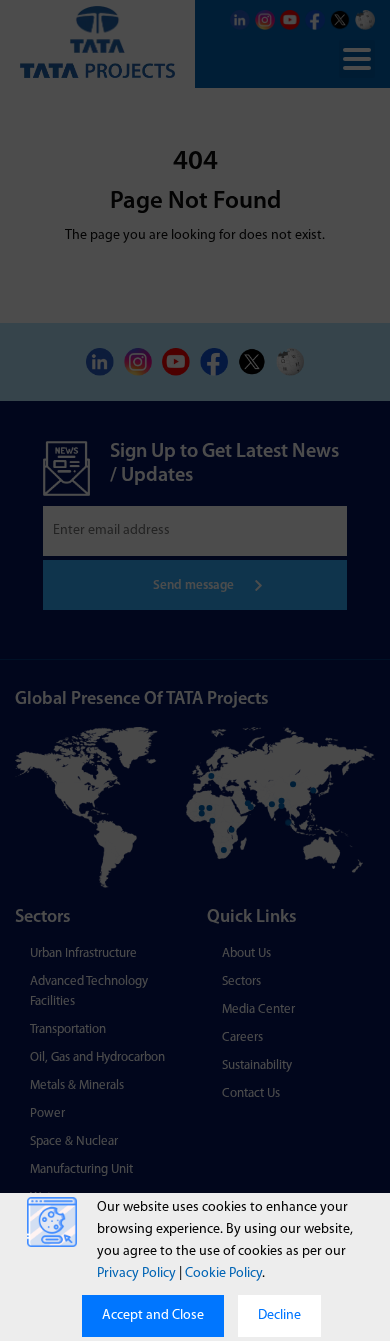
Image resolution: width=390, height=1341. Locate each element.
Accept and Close (153, 1315)
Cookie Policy (223, 1273)
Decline (279, 1315)
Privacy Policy (136, 1273)
